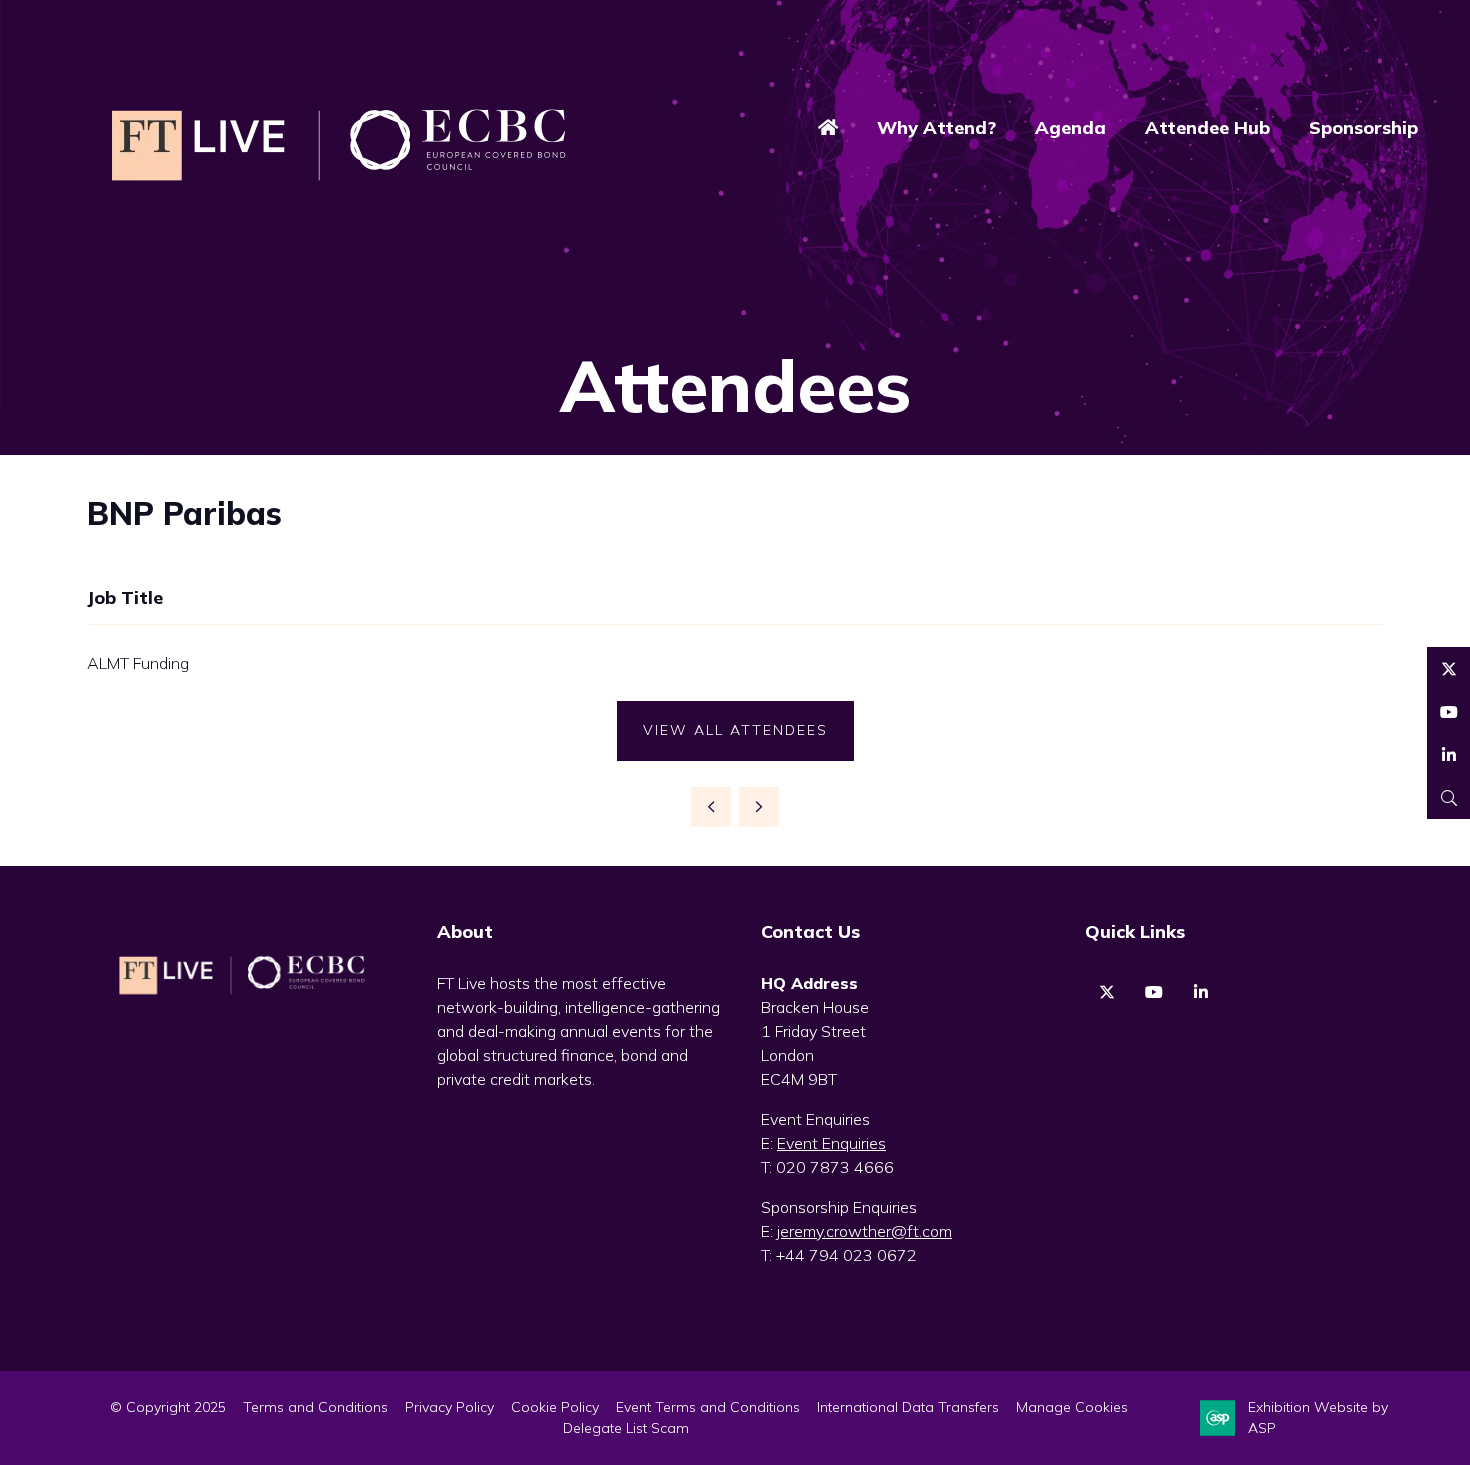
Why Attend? (936, 127)
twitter (1106, 992)
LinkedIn (1370, 60)
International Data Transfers (908, 1407)
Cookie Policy (555, 1407)
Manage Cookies (1072, 1407)
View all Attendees (735, 730)
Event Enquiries (831, 1143)
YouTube (1323, 60)
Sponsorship (1363, 127)
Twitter (1276, 60)
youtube (1153, 992)
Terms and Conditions (315, 1407)
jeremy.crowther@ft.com (864, 1231)
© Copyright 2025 (168, 1407)
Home (828, 129)
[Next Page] (759, 807)
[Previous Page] (711, 807)
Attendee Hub (1207, 127)
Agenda (1070, 127)
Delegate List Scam (626, 1428)
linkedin (1200, 992)
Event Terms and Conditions (708, 1407)
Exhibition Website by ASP (1318, 1417)
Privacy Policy (449, 1407)
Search (1448, 797)
